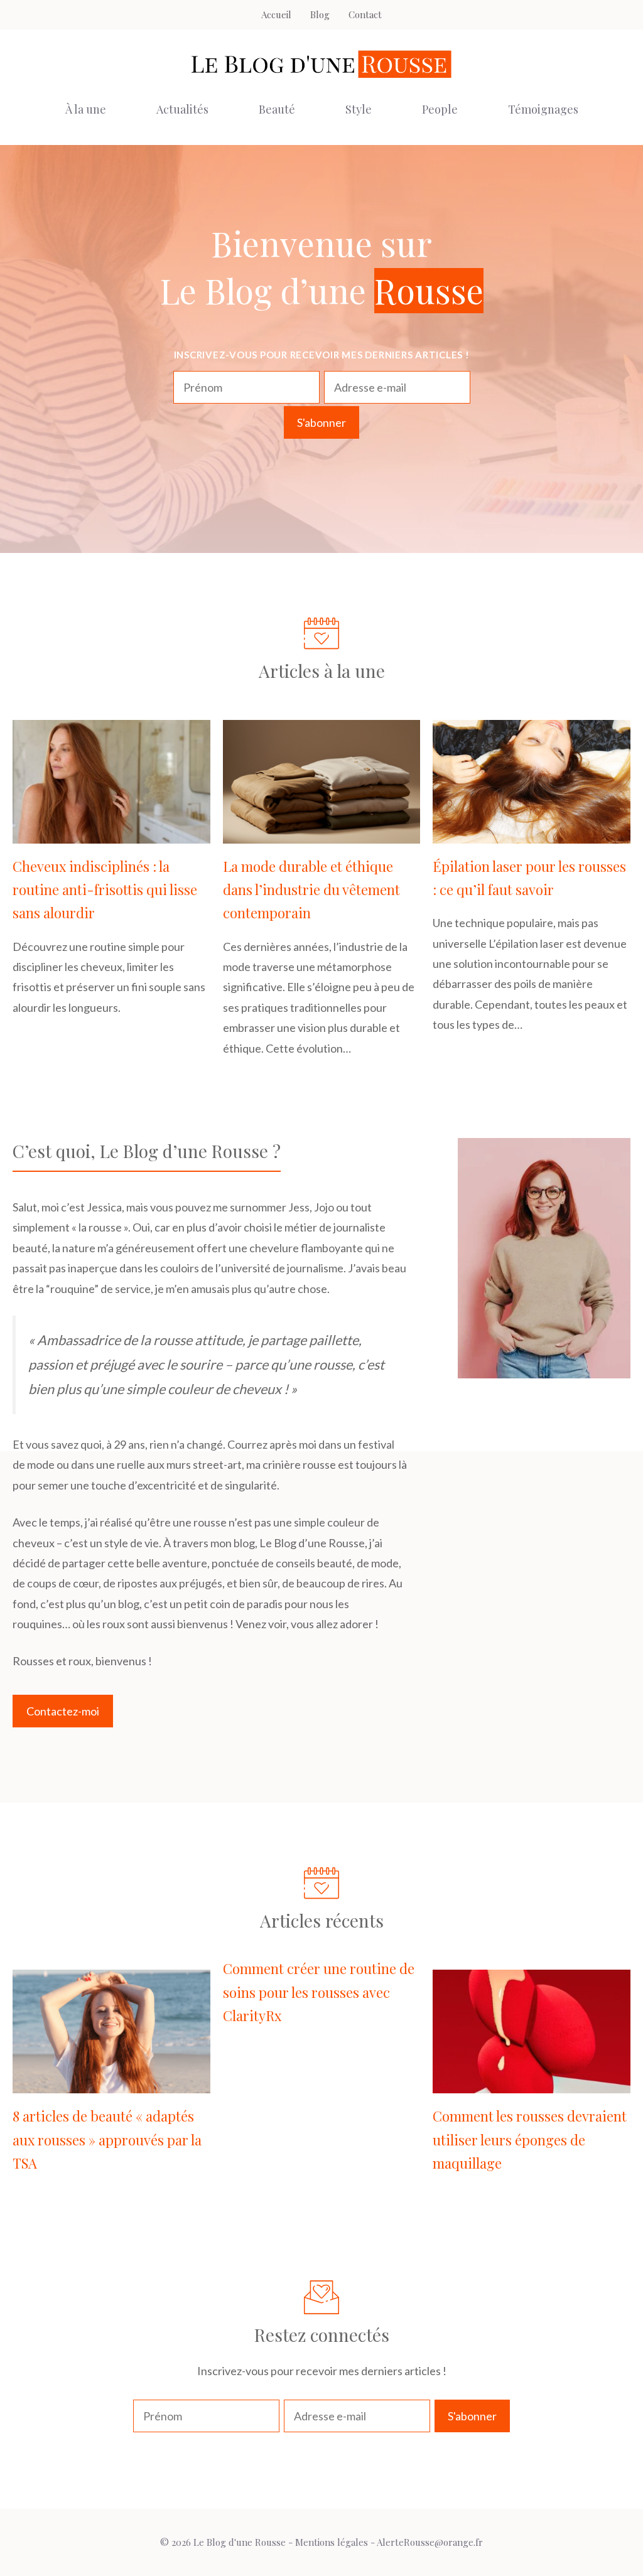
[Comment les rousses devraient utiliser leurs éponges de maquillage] (532, 2083)
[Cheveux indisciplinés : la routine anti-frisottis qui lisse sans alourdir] (111, 833)
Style (359, 109)
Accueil (276, 14)
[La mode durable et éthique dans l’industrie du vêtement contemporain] (322, 833)
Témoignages (543, 109)
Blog (320, 14)
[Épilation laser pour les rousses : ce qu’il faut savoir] (532, 833)
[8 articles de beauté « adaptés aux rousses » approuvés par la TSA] (111, 2083)
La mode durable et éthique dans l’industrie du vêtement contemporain (311, 890)
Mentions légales (332, 2542)
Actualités (182, 109)
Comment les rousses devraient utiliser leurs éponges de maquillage (530, 2139)
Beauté (277, 109)
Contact (365, 14)
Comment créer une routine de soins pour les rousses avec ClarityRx (319, 1992)
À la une (86, 109)
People (440, 109)
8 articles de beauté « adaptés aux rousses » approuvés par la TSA (107, 2139)
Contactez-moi (63, 1711)
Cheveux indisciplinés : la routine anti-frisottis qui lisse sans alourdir (105, 890)
